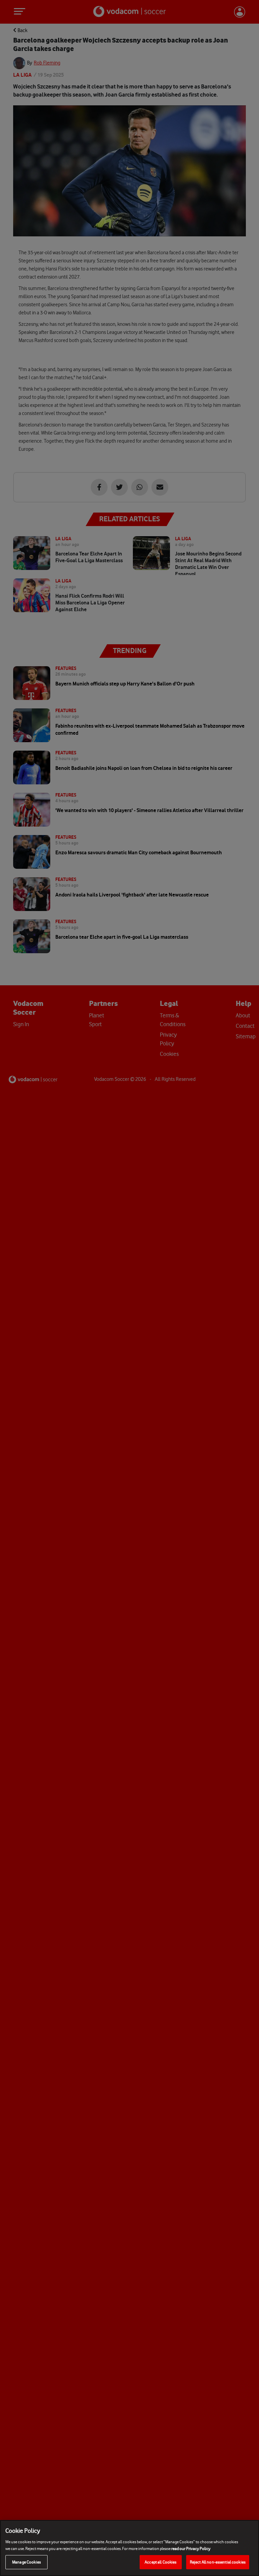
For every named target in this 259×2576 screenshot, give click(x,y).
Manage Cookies (26, 2562)
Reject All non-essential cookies (218, 2562)
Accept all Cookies (161, 2562)
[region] (129, 2548)
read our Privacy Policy (191, 2548)
